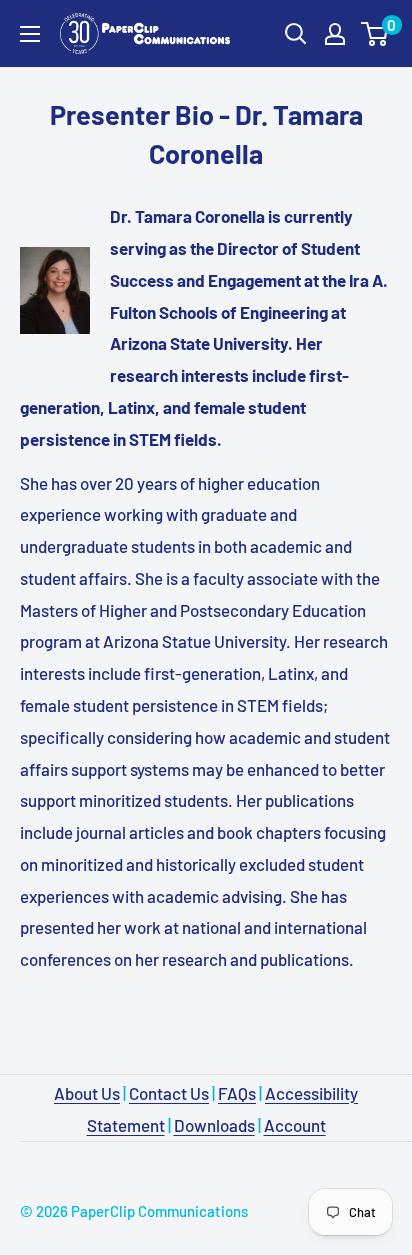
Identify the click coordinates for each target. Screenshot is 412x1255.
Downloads (214, 1125)
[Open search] (296, 34)
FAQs (237, 1093)
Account (295, 1125)
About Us (87, 1093)
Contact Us (169, 1093)
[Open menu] (30, 34)
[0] (375, 34)
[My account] (335, 34)
